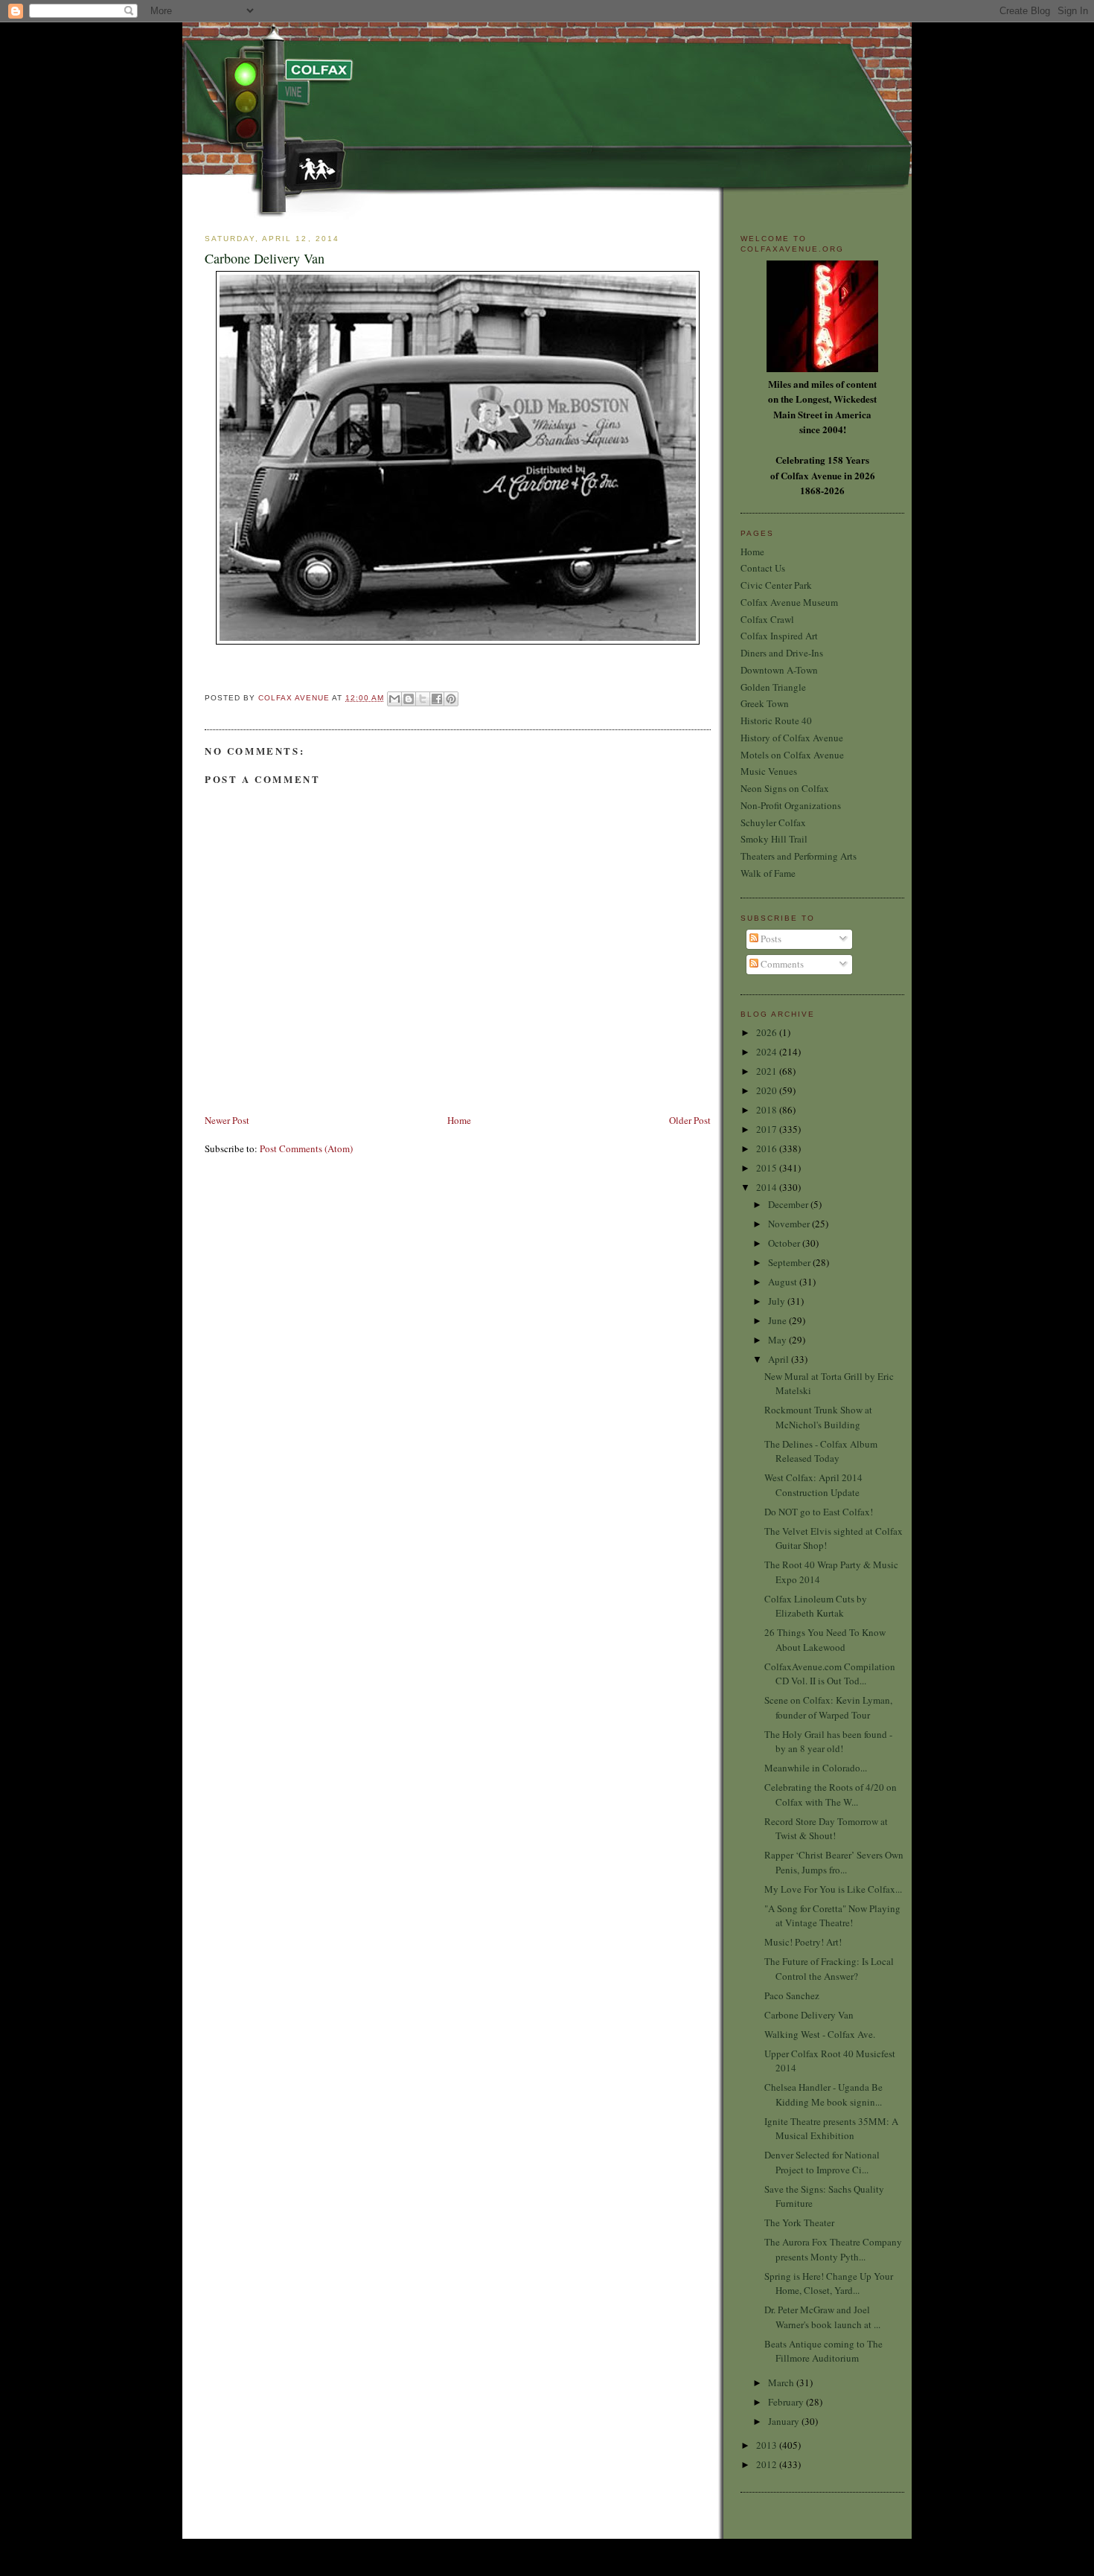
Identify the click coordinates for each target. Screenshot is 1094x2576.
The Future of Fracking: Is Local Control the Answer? (829, 1969)
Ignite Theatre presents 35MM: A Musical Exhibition (831, 2129)
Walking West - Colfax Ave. (820, 2034)
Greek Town (765, 703)
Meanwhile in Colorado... (816, 1768)
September (790, 1262)
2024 (768, 1052)
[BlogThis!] (409, 699)
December (789, 1204)
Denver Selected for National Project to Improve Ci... (822, 2162)
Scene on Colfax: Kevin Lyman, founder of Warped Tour (828, 1707)
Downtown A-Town (779, 670)
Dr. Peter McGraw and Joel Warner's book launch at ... (822, 2317)
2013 (768, 2445)
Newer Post (227, 1120)
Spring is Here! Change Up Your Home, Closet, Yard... (829, 2283)
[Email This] (394, 699)
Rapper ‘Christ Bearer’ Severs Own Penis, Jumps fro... (834, 1862)
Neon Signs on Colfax (785, 788)
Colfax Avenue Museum (789, 602)
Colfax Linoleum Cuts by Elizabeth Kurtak (816, 1606)
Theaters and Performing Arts (799, 856)
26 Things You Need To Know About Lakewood (825, 1640)
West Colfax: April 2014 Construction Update (813, 1485)
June (778, 1320)
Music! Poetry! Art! (803, 1942)
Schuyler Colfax (773, 822)
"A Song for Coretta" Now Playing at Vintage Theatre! (832, 1916)
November (790, 1224)
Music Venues (769, 771)
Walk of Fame (768, 873)
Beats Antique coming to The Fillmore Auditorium (823, 2351)
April (780, 1359)
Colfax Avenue (295, 698)
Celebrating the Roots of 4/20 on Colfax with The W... (831, 1794)
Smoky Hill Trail (774, 839)
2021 (768, 1071)
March (782, 2382)
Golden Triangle (773, 687)
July (778, 1301)
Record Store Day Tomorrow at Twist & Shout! (826, 1829)
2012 (768, 2464)
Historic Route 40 (776, 720)
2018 (768, 1110)
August (784, 1282)
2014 (768, 1187)
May (778, 1340)
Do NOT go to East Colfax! (819, 1512)
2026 (768, 1032)
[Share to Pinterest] (451, 699)
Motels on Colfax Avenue (792, 755)
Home (459, 1120)
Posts (770, 939)
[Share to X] (423, 699)
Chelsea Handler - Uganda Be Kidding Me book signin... (823, 2094)
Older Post (690, 1120)
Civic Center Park (776, 585)
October (785, 1243)
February (787, 2402)
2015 (768, 1168)
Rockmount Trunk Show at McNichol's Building (818, 1417)
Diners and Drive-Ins (782, 653)
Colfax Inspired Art (779, 636)
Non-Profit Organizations (791, 805)
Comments (781, 964)
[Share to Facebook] (437, 699)
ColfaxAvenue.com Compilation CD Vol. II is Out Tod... (830, 1674)
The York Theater (799, 2222)
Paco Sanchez (792, 1995)
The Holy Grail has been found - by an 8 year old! (828, 1742)
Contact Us (763, 568)
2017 (768, 1129)
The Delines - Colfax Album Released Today (821, 1451)
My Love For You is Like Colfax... (833, 1889)
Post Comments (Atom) (306, 1148)
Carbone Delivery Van (809, 2015)
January (785, 2421)
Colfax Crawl (767, 619)
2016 (768, 1148)
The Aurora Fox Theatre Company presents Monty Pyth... (833, 2249)
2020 (768, 1090)
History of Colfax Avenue (792, 738)
